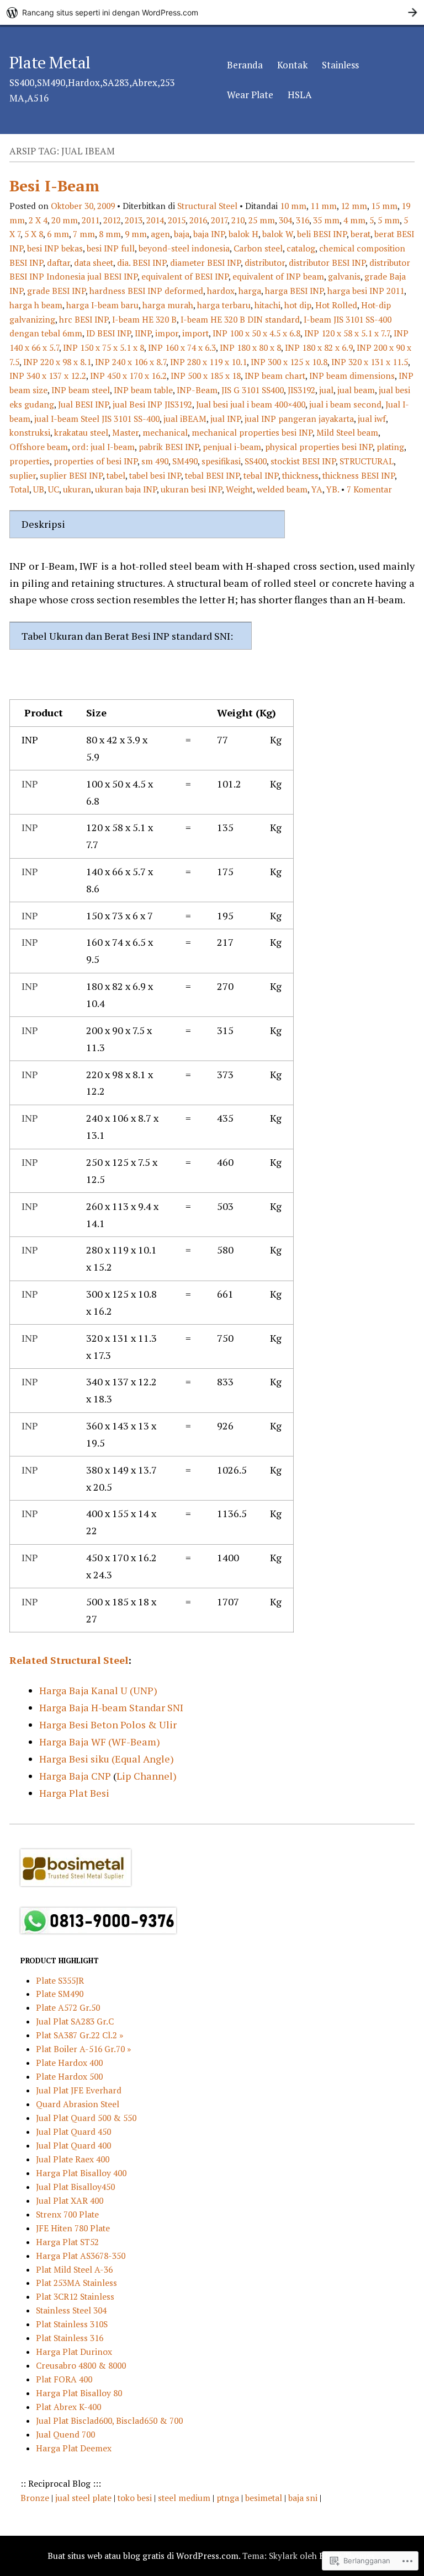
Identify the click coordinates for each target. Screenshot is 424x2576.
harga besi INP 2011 (366, 291)
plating (390, 447)
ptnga (228, 2498)
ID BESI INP (108, 333)
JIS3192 (301, 390)
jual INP (226, 419)
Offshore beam (39, 447)
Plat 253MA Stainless (76, 2283)
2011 (91, 220)
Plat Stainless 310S (72, 2324)
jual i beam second (345, 404)
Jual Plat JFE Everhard (79, 2090)
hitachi (267, 305)
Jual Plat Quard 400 (73, 2145)
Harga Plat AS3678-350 (81, 2256)
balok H (243, 234)
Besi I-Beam (54, 186)
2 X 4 (38, 220)
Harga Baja (65, 1776)
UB (39, 489)
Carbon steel (258, 248)
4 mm (354, 220)
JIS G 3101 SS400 (253, 390)
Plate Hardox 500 (69, 2076)
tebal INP (261, 475)
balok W (278, 234)
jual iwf (372, 419)
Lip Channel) (147, 1776)
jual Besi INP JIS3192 (152, 404)
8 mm (110, 234)
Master (125, 432)
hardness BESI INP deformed (146, 291)
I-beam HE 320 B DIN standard (240, 319)
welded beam (282, 489)
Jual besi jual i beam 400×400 (251, 404)
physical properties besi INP (319, 447)
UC (54, 489)
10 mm (293, 206)
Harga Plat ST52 (67, 2242)
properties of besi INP (96, 461)
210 (238, 220)
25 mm (262, 220)
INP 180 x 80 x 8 (250, 347)
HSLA (300, 95)
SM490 (185, 461)
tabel (116, 475)
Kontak (292, 65)
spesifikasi (221, 461)
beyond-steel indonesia (184, 248)
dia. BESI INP (142, 263)
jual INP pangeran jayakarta (299, 419)
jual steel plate (84, 2498)
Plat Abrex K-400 (68, 2407)
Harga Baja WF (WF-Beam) (100, 1742)
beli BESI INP (322, 234)
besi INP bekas (55, 248)
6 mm (58, 234)
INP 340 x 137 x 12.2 (48, 376)
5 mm (389, 220)
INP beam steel (81, 390)
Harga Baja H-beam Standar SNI (111, 1707)
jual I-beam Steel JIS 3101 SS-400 (97, 419)
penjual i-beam (232, 447)
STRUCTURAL (367, 461)
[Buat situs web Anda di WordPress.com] (212, 12)
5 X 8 (34, 234)
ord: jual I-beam (103, 447)
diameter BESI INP (205, 263)
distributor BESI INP (327, 263)
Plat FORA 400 (64, 2379)
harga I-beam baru (102, 305)
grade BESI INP (56, 291)
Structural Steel (207, 206)
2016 (198, 220)
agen (160, 234)
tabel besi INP (155, 475)
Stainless (340, 65)
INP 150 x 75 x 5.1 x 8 (104, 347)
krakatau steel (81, 432)
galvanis (344, 276)
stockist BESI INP (303, 461)
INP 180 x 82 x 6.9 (319, 347)
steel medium (185, 2498)
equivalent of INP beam (278, 276)
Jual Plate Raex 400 (73, 2159)
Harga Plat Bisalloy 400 (81, 2173)
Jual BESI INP (83, 404)
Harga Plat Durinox (74, 2352)
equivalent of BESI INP (185, 276)
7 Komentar (369, 489)
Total (19, 489)
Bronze (36, 2498)
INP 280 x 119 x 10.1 (208, 362)
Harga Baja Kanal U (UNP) (98, 1690)
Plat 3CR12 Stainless (75, 2296)
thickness (300, 475)
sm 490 (155, 461)
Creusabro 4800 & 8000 (81, 2365)
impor (167, 333)
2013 (134, 220)
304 (285, 220)
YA (317, 489)
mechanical (165, 432)
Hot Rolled (336, 305)
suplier (23, 475)
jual (326, 390)
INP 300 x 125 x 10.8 (289, 362)
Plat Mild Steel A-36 (74, 2269)
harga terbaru (224, 305)
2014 (155, 220)
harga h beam (36, 305)
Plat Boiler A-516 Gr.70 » (83, 2049)
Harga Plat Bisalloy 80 (79, 2393)
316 (303, 220)
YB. (333, 489)
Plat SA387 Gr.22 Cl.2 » (79, 2035)
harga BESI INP (294, 291)
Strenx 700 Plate (67, 2214)
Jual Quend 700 (65, 2434)
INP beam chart (275, 376)
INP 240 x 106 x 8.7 (131, 362)
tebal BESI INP (212, 475)
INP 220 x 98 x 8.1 (57, 362)
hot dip (298, 305)
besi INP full (111, 248)
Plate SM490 (60, 1994)
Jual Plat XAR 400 (70, 2200)
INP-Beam (197, 390)
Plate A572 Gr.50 (68, 2007)
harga (250, 291)
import (195, 333)
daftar (59, 263)
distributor (265, 263)
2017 (219, 220)
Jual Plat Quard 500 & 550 (86, 2118)
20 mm (65, 220)
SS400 (256, 461)
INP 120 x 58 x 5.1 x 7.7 (347, 333)
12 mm (354, 206)
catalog (301, 248)
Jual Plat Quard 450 (73, 2132)
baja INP (209, 234)
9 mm (136, 234)
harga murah (168, 305)
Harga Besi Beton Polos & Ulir (108, 1725)
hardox (221, 291)
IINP (143, 333)
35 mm (326, 220)
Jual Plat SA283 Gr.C (75, 2021)
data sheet (94, 263)
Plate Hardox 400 (69, 2063)
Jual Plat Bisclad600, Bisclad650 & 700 (109, 2420)
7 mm (84, 234)
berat (361, 234)
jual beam (356, 390)
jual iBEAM (185, 419)
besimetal (264, 2498)
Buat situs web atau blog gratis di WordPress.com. (144, 2556)
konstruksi (30, 432)
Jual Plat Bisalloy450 (75, 2187)
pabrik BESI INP (169, 447)
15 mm (384, 206)
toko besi (136, 2498)
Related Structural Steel (69, 1660)
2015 (177, 220)
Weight (239, 489)
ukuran (77, 489)
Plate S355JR (60, 1980)
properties (30, 461)
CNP (101, 1776)
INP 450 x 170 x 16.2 (128, 376)
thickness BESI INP (359, 475)
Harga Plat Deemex (74, 2448)
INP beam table (143, 390)
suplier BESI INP (71, 475)
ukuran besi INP (191, 489)
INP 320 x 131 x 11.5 (370, 362)
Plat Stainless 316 (70, 2338)
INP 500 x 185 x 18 (206, 376)
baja (182, 234)
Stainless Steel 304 (71, 2310)
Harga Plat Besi (74, 1793)
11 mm (324, 206)
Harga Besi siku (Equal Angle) (107, 1759)
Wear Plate (250, 95)
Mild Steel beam (347, 432)
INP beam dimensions (352, 376)
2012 (112, 220)
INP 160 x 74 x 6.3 (182, 347)
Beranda (245, 65)
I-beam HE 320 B (144, 319)
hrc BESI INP (84, 319)
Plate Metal (50, 62)
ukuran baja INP (126, 489)
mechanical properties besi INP (252, 432)
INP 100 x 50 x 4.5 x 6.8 (256, 333)
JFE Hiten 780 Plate (73, 2228)
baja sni (304, 2498)
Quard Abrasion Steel (78, 2104)
